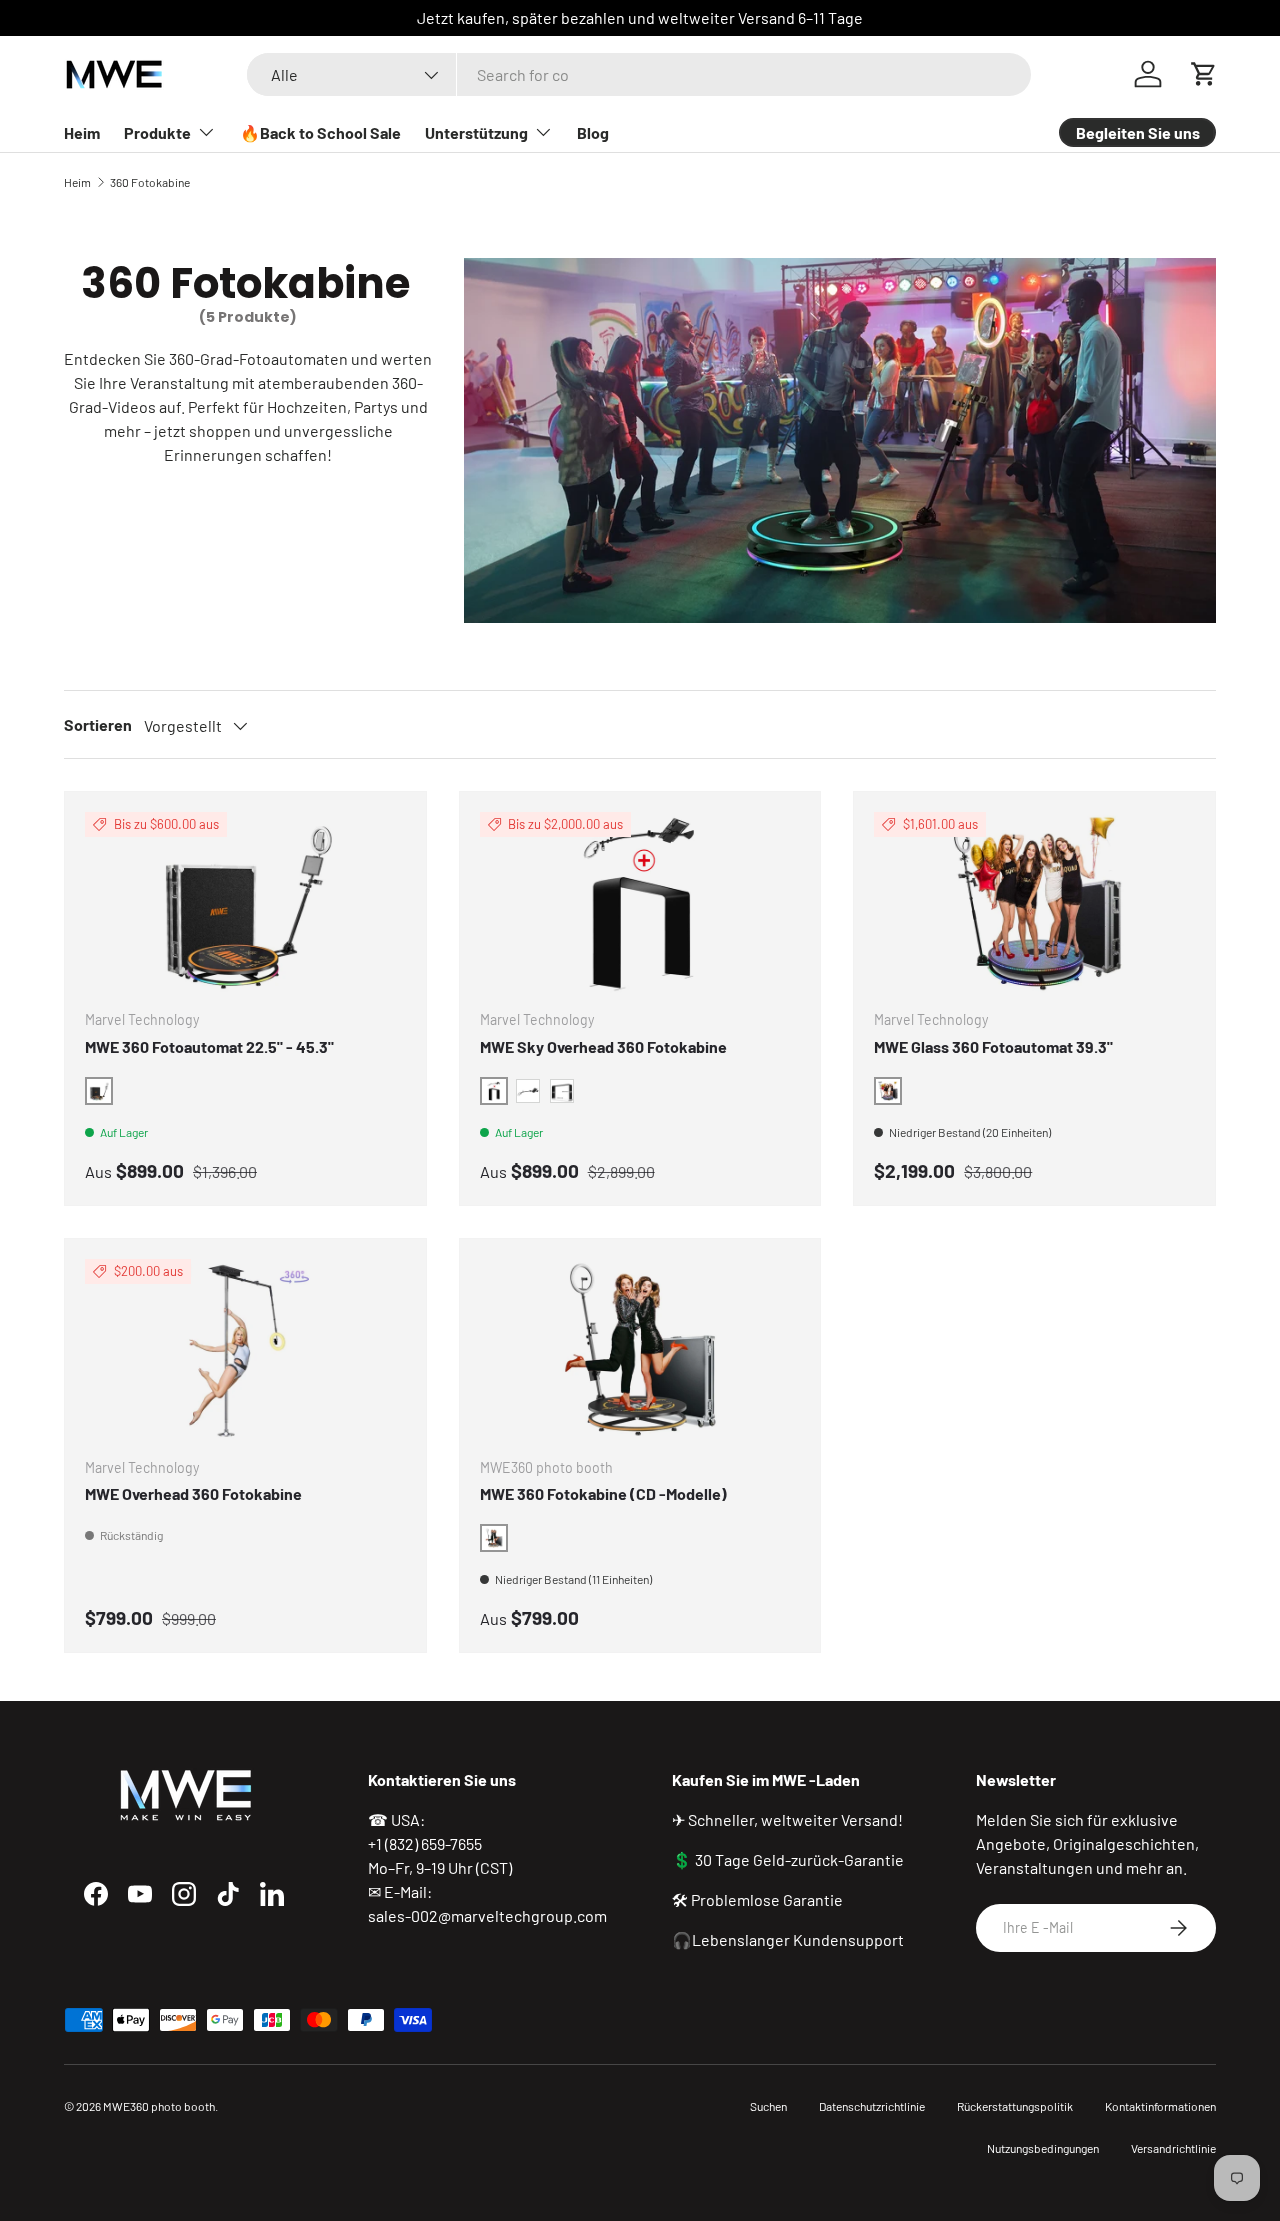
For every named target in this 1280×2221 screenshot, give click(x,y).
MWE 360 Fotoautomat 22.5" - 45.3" (209, 1046)
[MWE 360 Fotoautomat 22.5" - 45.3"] (245, 902)
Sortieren (98, 724)
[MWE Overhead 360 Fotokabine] (245, 1349)
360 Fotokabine (150, 182)
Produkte (157, 132)
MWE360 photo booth (159, 2106)
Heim (82, 132)
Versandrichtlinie (1173, 2148)
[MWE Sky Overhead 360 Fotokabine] (640, 902)
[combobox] (638, 74)
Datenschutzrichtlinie (872, 2106)
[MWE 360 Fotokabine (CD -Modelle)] (640, 1349)
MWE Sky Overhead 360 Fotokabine (603, 1046)
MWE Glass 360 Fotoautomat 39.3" (993, 1046)
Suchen (768, 2106)
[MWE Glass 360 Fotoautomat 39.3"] (1034, 902)
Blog (593, 132)
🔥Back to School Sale (320, 132)
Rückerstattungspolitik (1015, 2106)
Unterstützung (476, 132)
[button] (1204, 74)
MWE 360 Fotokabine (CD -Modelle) (603, 1493)
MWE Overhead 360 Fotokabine (193, 1493)
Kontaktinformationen (1160, 2106)
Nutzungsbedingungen (1043, 2148)
